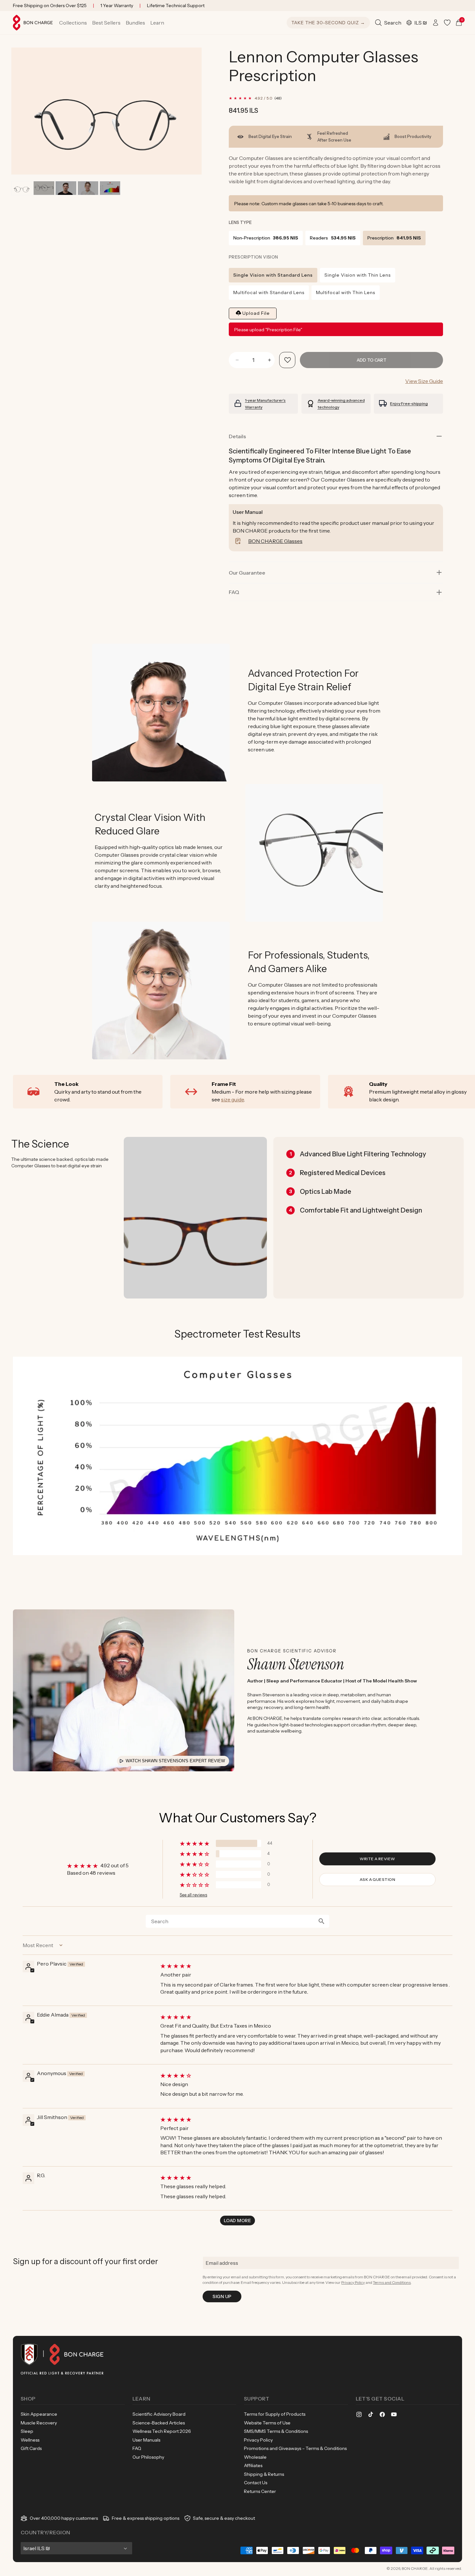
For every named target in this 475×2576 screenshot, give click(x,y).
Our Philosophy (148, 2457)
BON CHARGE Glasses (275, 541)
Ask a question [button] (378, 1879)
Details (237, 436)
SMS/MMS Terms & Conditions (276, 2431)
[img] (306, 1966)
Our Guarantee (247, 573)
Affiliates (253, 2465)
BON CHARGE (415, 2568)
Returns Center (260, 2491)
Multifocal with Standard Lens (269, 292)
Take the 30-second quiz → (328, 23)
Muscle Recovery (39, 2423)
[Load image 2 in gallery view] (44, 188)
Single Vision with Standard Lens (273, 275)
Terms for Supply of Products (275, 2414)
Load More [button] (238, 2221)
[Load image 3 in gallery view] (66, 188)
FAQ (137, 2448)
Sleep (27, 2431)
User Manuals (146, 2440)
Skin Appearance (39, 2414)
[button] (73, 23)
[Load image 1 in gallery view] (22, 188)
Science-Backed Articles (159, 2423)
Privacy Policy (353, 2282)
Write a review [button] (377, 1859)
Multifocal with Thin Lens (346, 292)
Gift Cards (31, 2448)
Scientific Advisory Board (159, 2414)
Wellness (30, 2440)
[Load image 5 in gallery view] (110, 188)
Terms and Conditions (392, 2282)
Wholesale (255, 2457)
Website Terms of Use (267, 2423)
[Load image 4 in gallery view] (88, 188)
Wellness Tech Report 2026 (162, 2431)
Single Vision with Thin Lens (358, 275)
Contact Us (256, 2483)
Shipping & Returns (264, 2474)
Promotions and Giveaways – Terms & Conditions (295, 2448)
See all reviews (193, 1895)
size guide (232, 1099)
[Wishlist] (447, 23)
